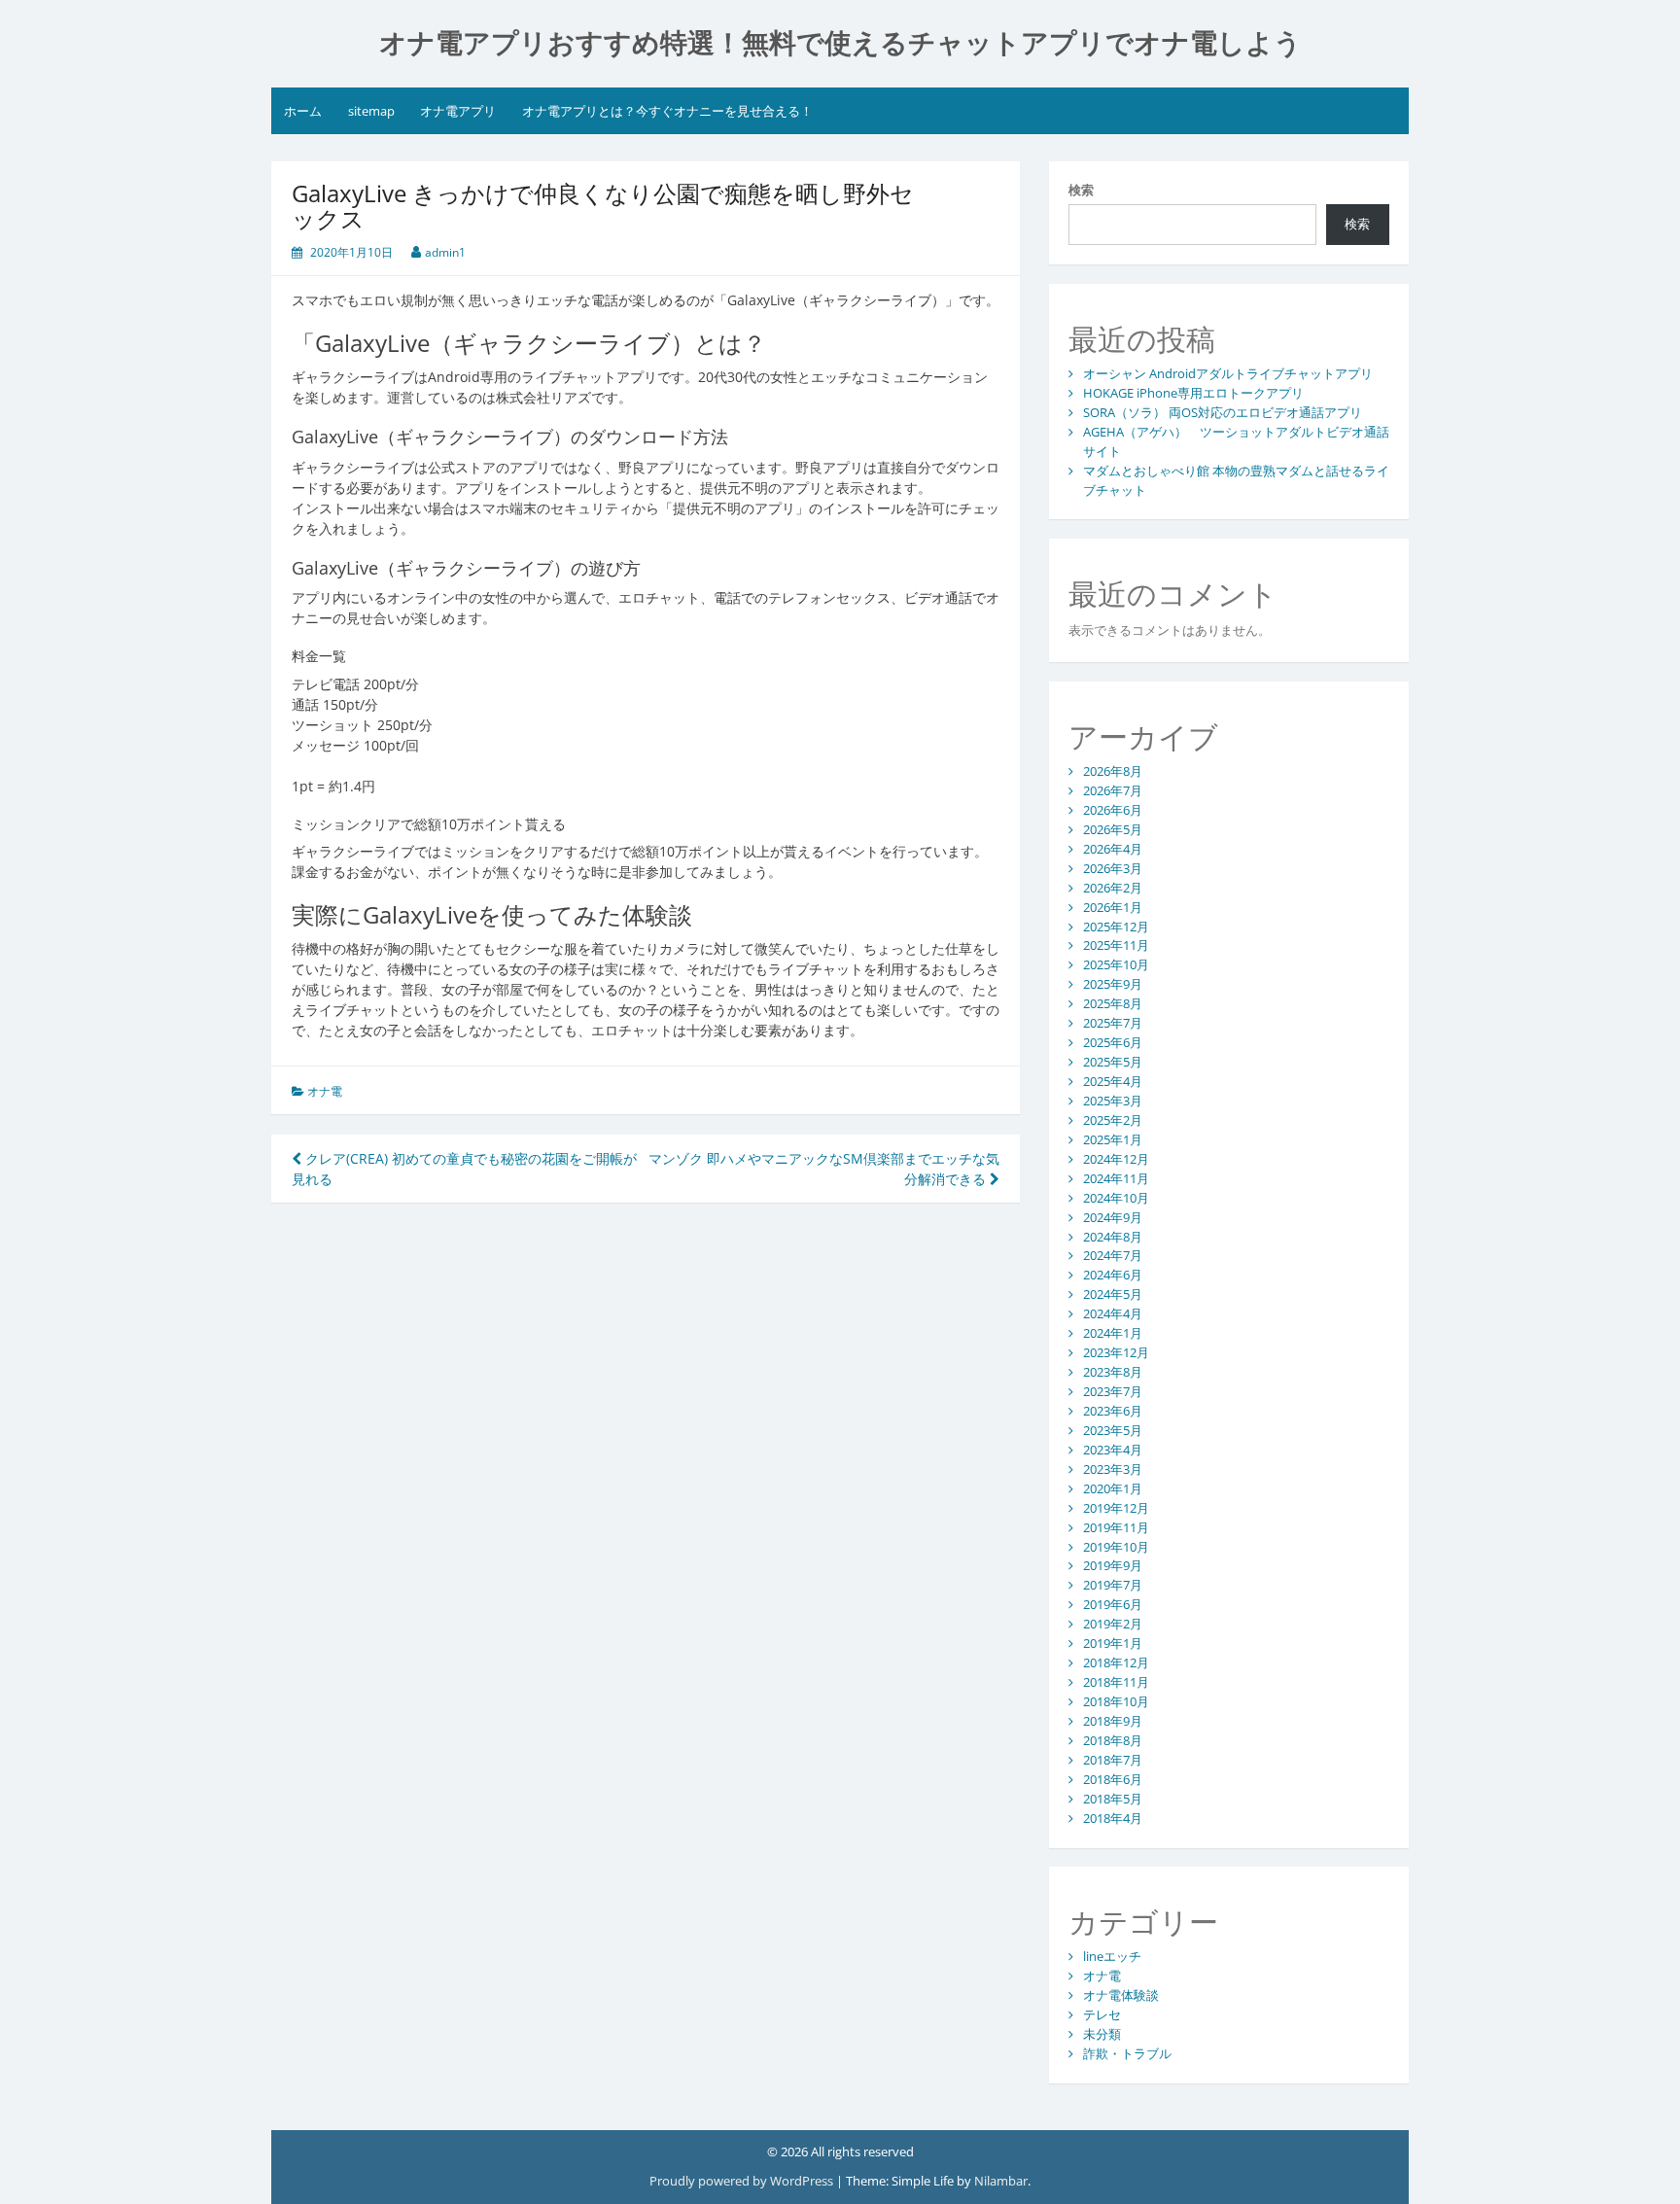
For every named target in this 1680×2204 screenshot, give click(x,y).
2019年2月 (1113, 1624)
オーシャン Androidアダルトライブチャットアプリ (1228, 373)
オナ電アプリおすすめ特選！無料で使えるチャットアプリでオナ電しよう (840, 43)
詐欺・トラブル (1127, 2053)
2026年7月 (1113, 790)
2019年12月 (1116, 1508)
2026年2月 (1113, 888)
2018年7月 (1113, 1760)
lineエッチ (1112, 1956)
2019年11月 (1116, 1527)
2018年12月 (1116, 1662)
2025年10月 (1116, 964)
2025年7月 (1113, 1023)
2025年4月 (1113, 1081)
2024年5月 (1113, 1294)
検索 (1081, 190)
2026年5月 (1113, 829)
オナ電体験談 (1121, 1995)
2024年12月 (1116, 1159)
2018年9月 (1113, 1721)
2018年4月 (1113, 1818)
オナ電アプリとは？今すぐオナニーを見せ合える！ (667, 111)
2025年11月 (1116, 945)
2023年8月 (1113, 1372)
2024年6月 (1113, 1275)
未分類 (1102, 2034)
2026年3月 (1113, 868)
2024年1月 (1113, 1333)
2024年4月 (1113, 1313)
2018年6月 (1113, 1779)
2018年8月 (1113, 1740)
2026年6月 (1113, 810)
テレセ (1102, 2014)
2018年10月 (1116, 1701)
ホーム (303, 111)
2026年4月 (1113, 849)
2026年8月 (1113, 771)
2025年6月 (1113, 1042)
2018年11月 (1116, 1682)
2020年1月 (1113, 1488)
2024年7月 (1113, 1255)
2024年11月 (1116, 1178)
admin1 (445, 252)
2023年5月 (1113, 1430)
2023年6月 (1113, 1411)
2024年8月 (1113, 1237)
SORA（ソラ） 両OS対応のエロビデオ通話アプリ (1223, 412)
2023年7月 (1113, 1391)
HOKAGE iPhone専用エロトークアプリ (1193, 393)
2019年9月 (1113, 1565)
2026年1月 (1113, 907)
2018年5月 (1113, 1799)
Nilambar (1001, 2181)
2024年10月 (1116, 1198)
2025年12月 (1116, 927)
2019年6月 (1113, 1604)
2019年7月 (1113, 1585)
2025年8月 (1113, 1003)
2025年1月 (1113, 1139)
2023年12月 (1116, 1352)
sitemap (371, 111)
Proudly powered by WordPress (741, 2181)
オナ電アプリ (458, 111)
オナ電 (325, 1091)
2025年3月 (1113, 1101)
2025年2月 (1113, 1120)
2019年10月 (1116, 1547)
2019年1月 (1113, 1643)
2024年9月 (1113, 1217)
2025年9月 (1113, 984)
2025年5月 (1113, 1062)
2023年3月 (1113, 1469)
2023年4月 (1113, 1450)
